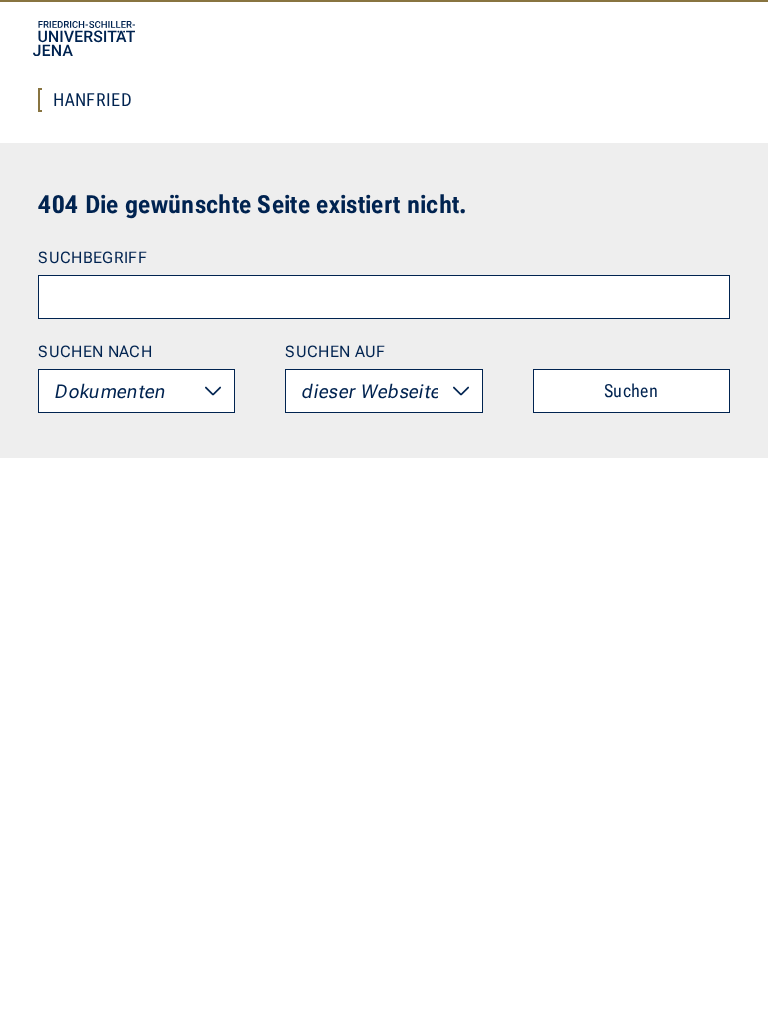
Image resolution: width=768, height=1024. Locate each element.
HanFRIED (92, 100)
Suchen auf (335, 351)
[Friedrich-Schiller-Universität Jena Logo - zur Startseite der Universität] (84, 38)
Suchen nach (95, 351)
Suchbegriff (92, 257)
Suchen (631, 390)
